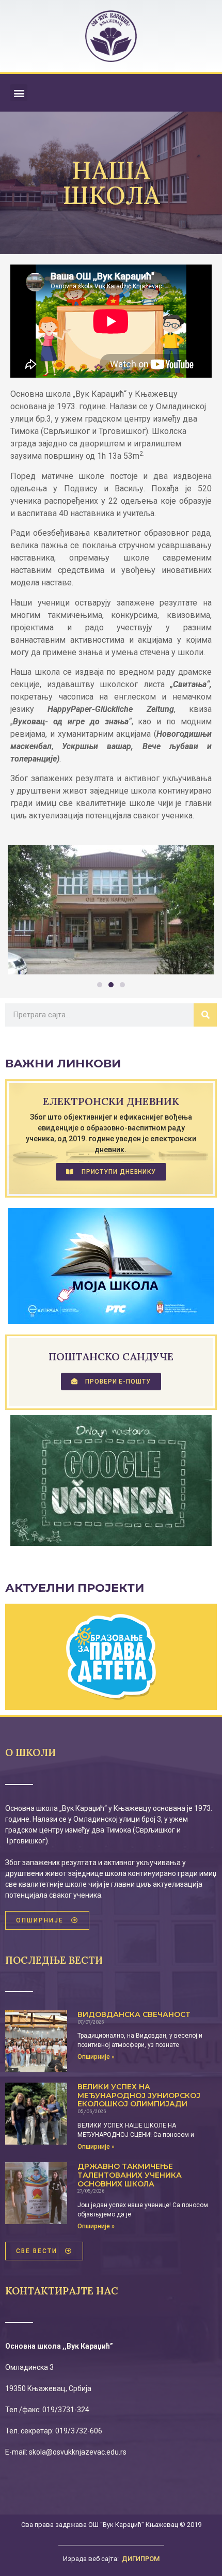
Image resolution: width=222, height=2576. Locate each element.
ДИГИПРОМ (141, 2559)
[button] (19, 93)
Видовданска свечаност (134, 2014)
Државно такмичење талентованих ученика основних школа (130, 2175)
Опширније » (96, 2057)
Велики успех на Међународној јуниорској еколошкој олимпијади (139, 2096)
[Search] (205, 1015)
